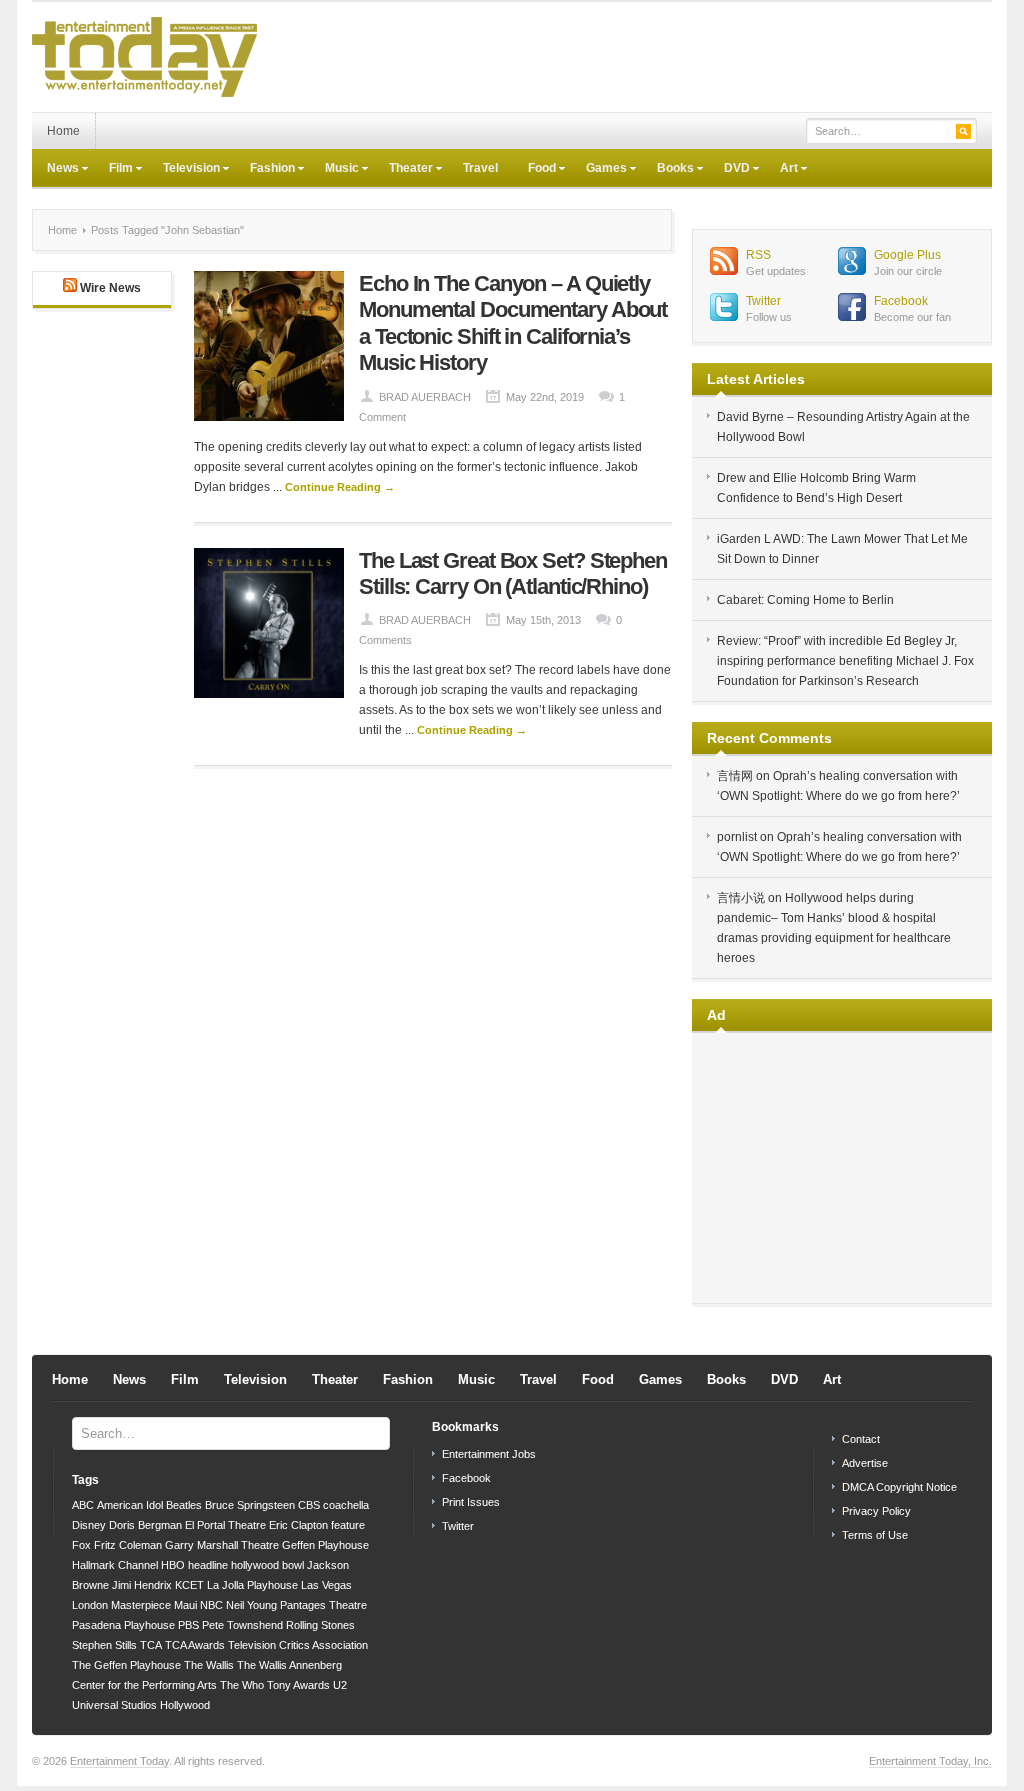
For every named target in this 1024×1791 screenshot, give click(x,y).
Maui (185, 1605)
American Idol (130, 1505)
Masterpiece (141, 1605)
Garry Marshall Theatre (222, 1545)
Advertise (865, 1463)
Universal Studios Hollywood (141, 1705)
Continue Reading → (340, 487)
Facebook (901, 301)
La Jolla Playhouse (252, 1585)
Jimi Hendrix (142, 1585)
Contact (861, 1439)
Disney (89, 1525)
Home (63, 131)
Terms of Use (875, 1535)
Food (534, 170)
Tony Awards (298, 1685)
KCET (189, 1585)
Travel (480, 168)
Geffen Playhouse (325, 1545)
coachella (346, 1505)
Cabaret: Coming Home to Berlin (805, 600)
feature (348, 1525)
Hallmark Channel (115, 1565)
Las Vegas (326, 1585)
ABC (83, 1505)
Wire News (110, 288)
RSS (758, 255)
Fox (81, 1545)
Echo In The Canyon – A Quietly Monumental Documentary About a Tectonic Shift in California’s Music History (513, 323)
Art (781, 170)
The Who (242, 1685)
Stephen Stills (104, 1645)
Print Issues (471, 1502)
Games (599, 170)
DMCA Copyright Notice (899, 1487)
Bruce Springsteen (250, 1505)
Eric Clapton (298, 1525)
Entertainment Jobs (489, 1454)
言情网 (735, 776)
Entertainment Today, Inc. (930, 1761)
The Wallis (209, 1665)
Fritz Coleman (128, 1545)
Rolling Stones (320, 1625)
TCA (151, 1645)
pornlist (737, 837)
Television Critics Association (298, 1645)
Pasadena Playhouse (123, 1625)
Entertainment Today (119, 1761)
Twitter (763, 301)
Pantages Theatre (323, 1605)
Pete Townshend (242, 1625)
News (55, 170)
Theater (403, 170)
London (90, 1605)
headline (208, 1565)
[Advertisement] (628, 57)
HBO (173, 1565)
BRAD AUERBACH (425, 397)
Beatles (184, 1505)
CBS (309, 1505)
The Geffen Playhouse (126, 1665)
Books (668, 170)
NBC (211, 1605)
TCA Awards (195, 1645)
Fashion (265, 170)
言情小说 (741, 898)
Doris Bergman (145, 1525)
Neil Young (251, 1605)
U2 (340, 1685)
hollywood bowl (267, 1565)
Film (113, 170)
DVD (729, 170)
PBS (188, 1625)
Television (184, 170)
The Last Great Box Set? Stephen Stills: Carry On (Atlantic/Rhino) (513, 573)
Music (334, 170)
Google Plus (907, 255)
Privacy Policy (876, 1511)
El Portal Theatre (225, 1525)
